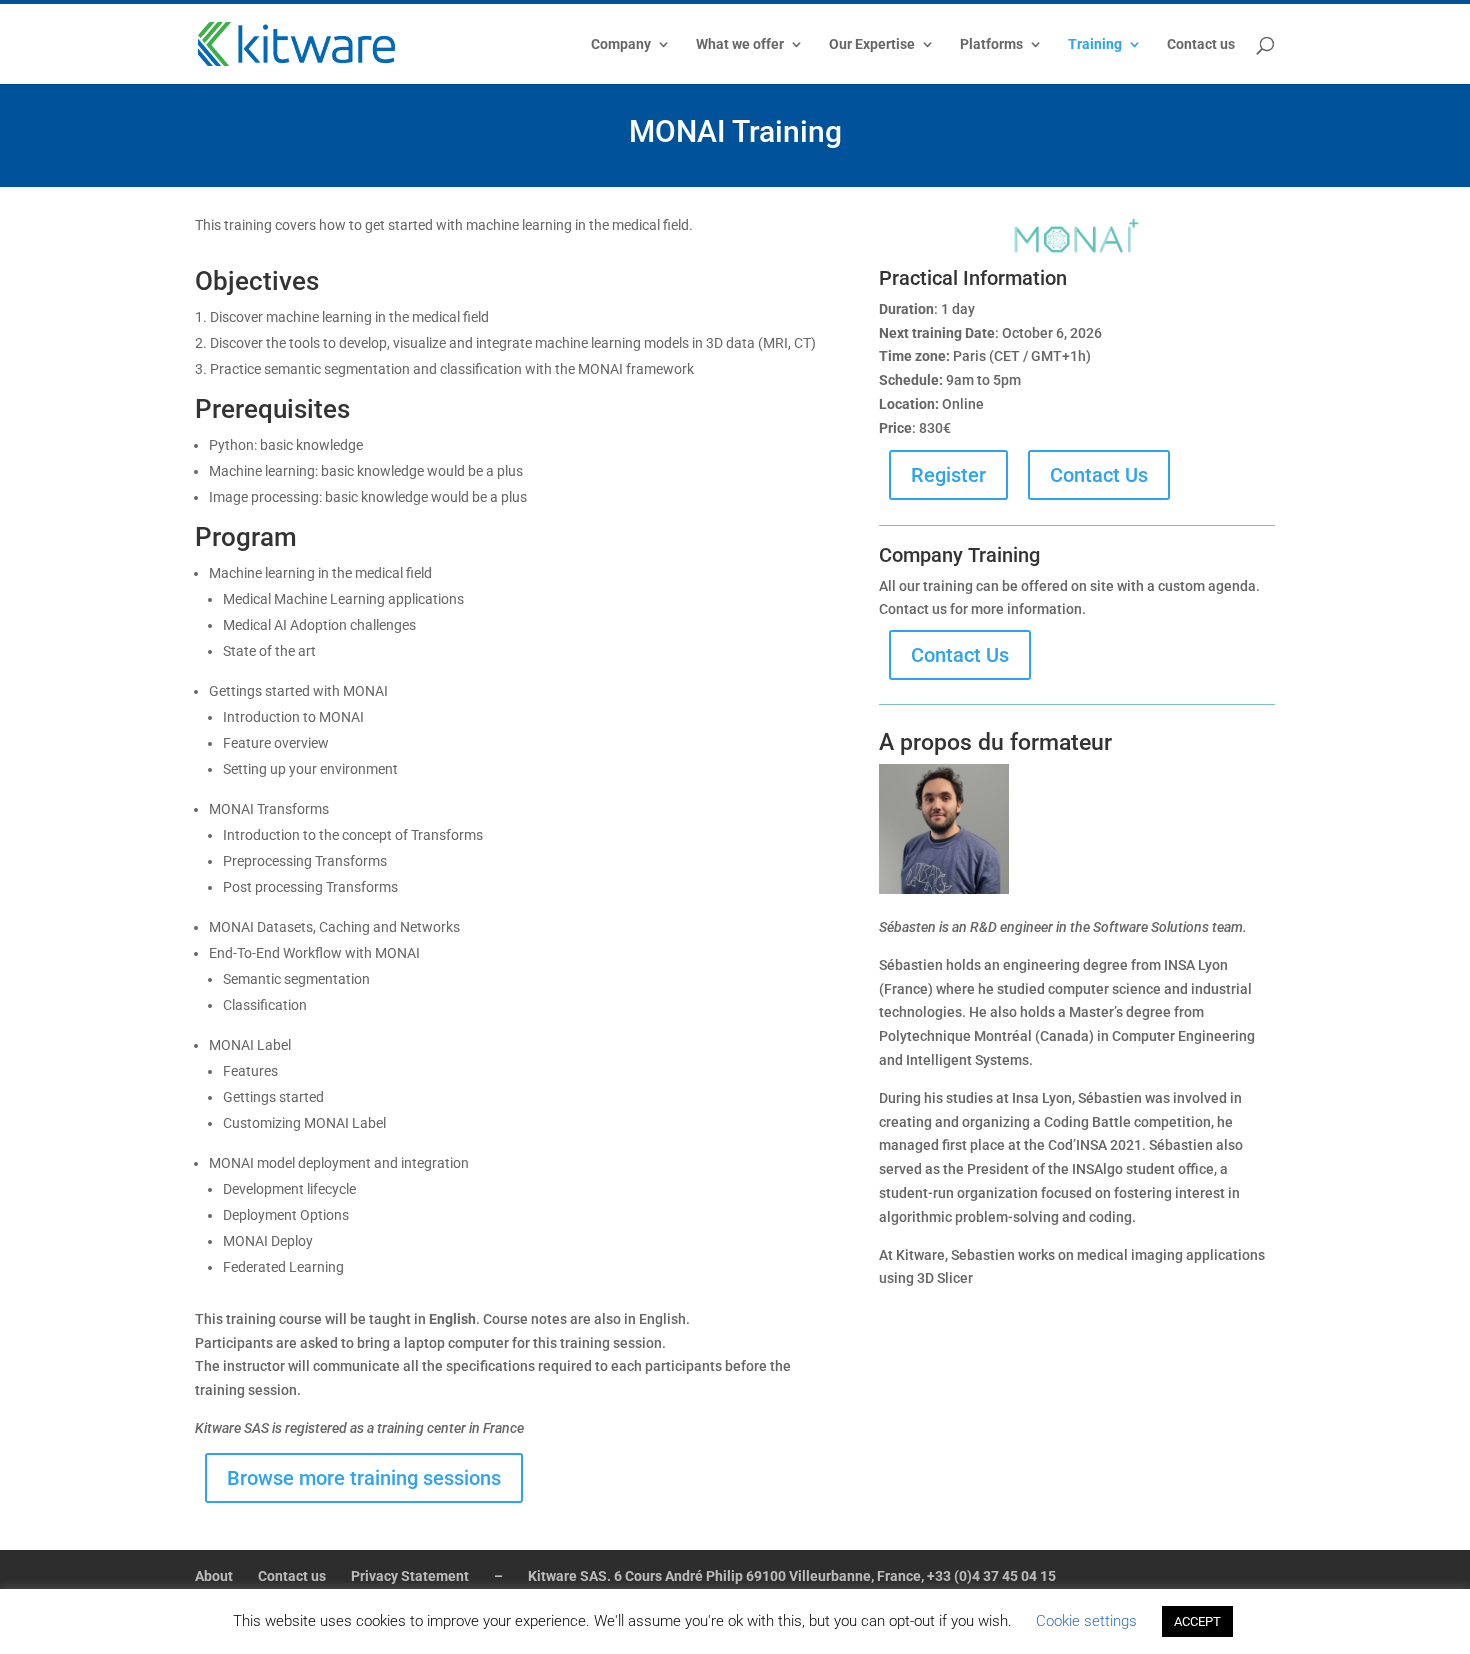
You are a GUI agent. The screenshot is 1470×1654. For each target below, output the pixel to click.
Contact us (1201, 44)
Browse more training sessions (364, 1478)
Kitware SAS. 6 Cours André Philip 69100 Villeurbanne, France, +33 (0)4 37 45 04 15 (792, 1576)
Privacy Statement (410, 1576)
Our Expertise (872, 44)
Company (621, 44)
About (214, 1576)
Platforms (991, 44)
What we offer (740, 44)
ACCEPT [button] (1197, 1621)
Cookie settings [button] (1086, 1621)
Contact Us (1099, 475)
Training (1095, 44)
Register (948, 475)
